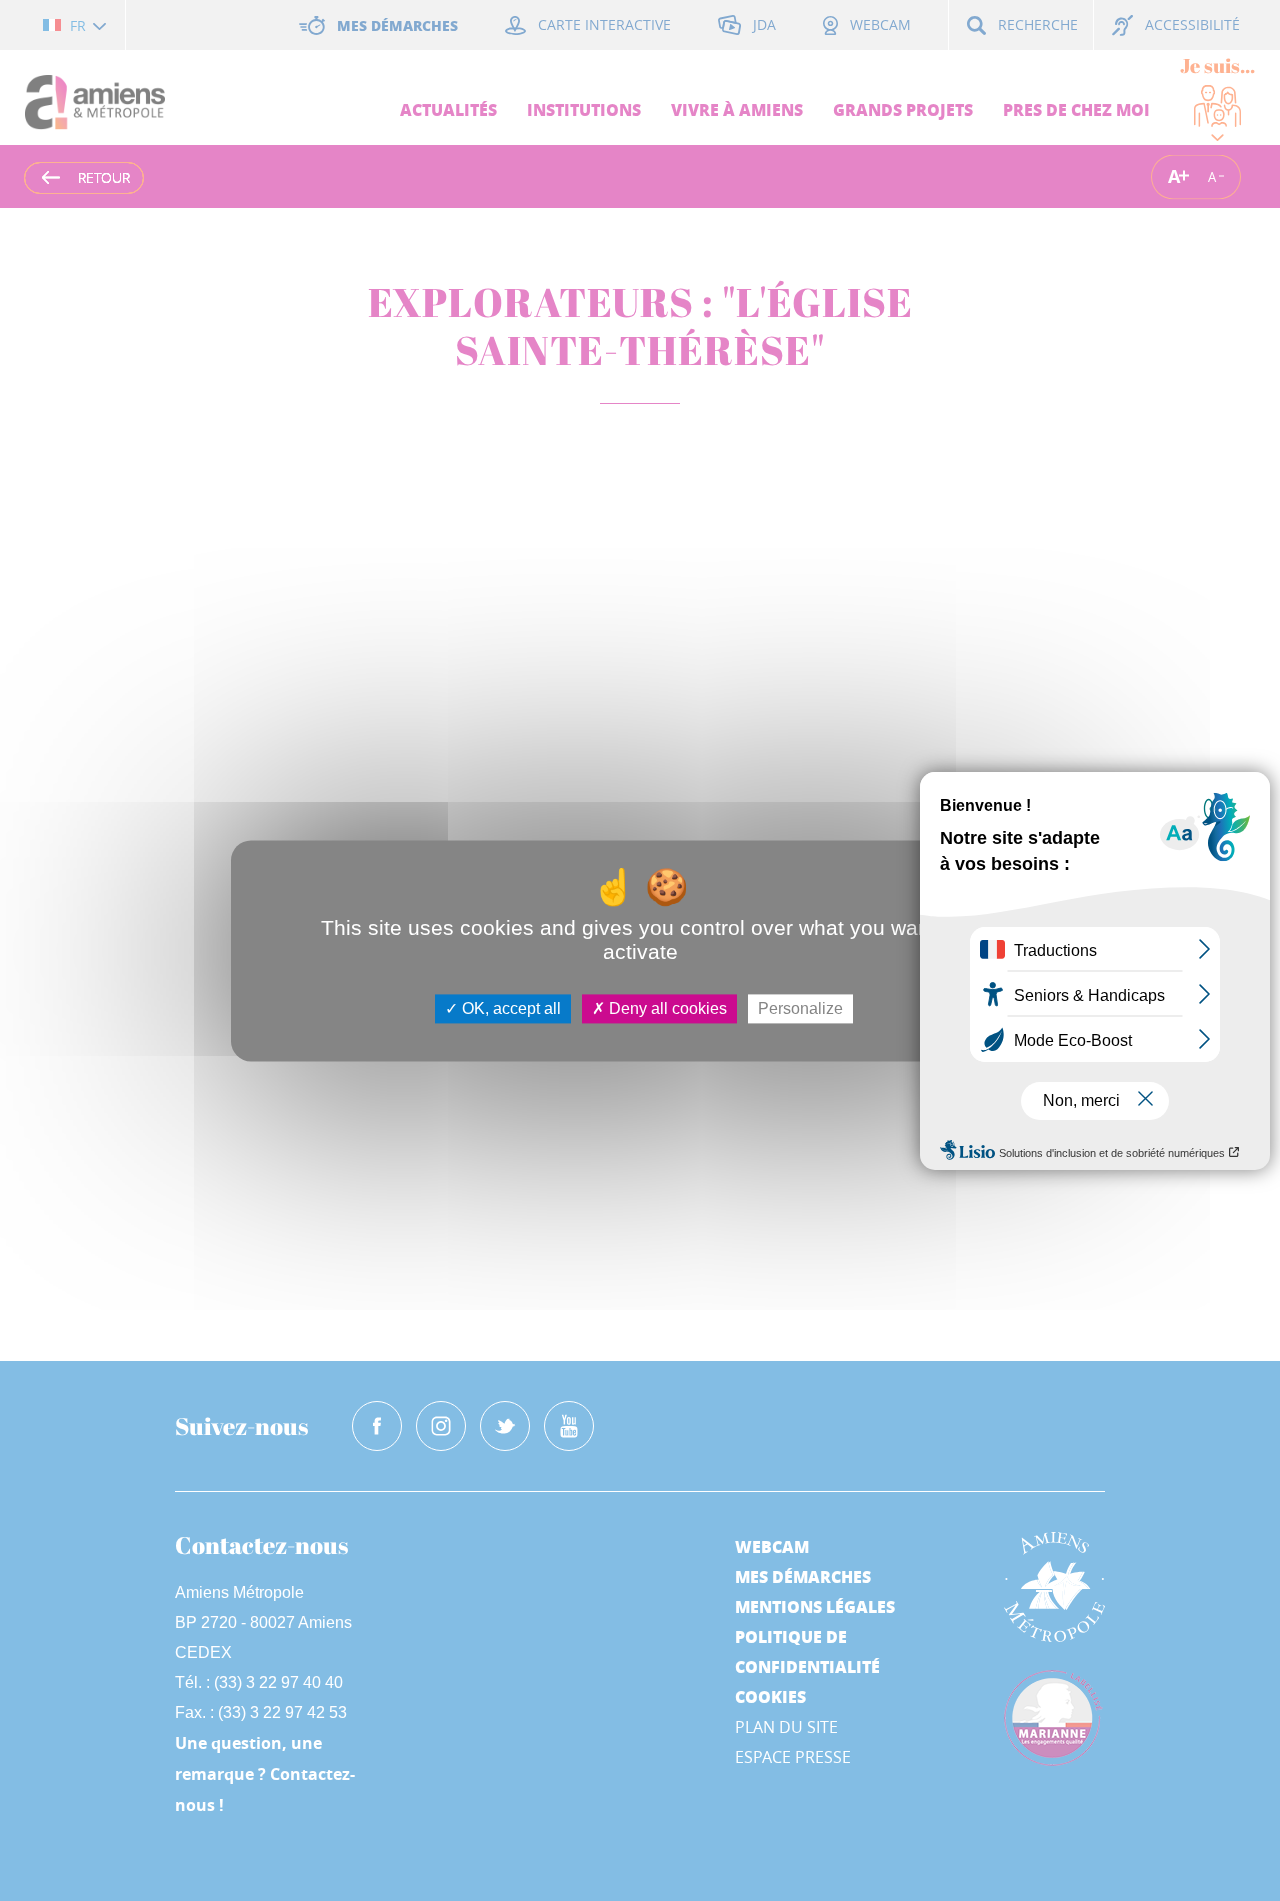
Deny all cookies (666, 1008)
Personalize (800, 1008)
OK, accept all (509, 1008)
